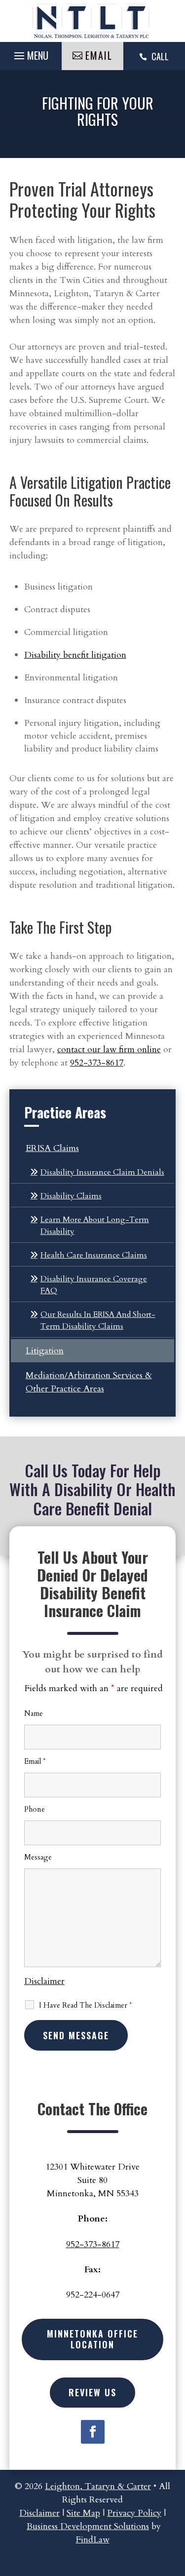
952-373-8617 (97, 1063)
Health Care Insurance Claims (94, 1255)
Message (38, 1857)
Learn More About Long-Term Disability (95, 1226)
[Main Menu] (31, 55)
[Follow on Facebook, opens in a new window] (93, 2432)
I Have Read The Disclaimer (85, 2005)
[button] (168, 2504)
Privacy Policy (134, 2513)
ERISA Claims (52, 1148)
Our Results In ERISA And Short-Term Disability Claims (98, 1320)
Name (34, 1713)
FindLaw (93, 2540)
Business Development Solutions (88, 2526)
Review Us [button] (92, 2392)
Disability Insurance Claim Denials (102, 1172)
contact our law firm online (109, 1050)
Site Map (83, 2513)
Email (35, 1761)
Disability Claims (71, 1196)
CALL (160, 56)
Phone (35, 1809)
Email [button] (99, 55)
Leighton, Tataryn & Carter (98, 2486)
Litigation (45, 1351)
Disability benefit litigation (75, 655)
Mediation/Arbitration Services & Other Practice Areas (89, 1382)
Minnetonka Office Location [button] (92, 2339)
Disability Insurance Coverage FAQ (94, 1285)
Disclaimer (44, 1981)
